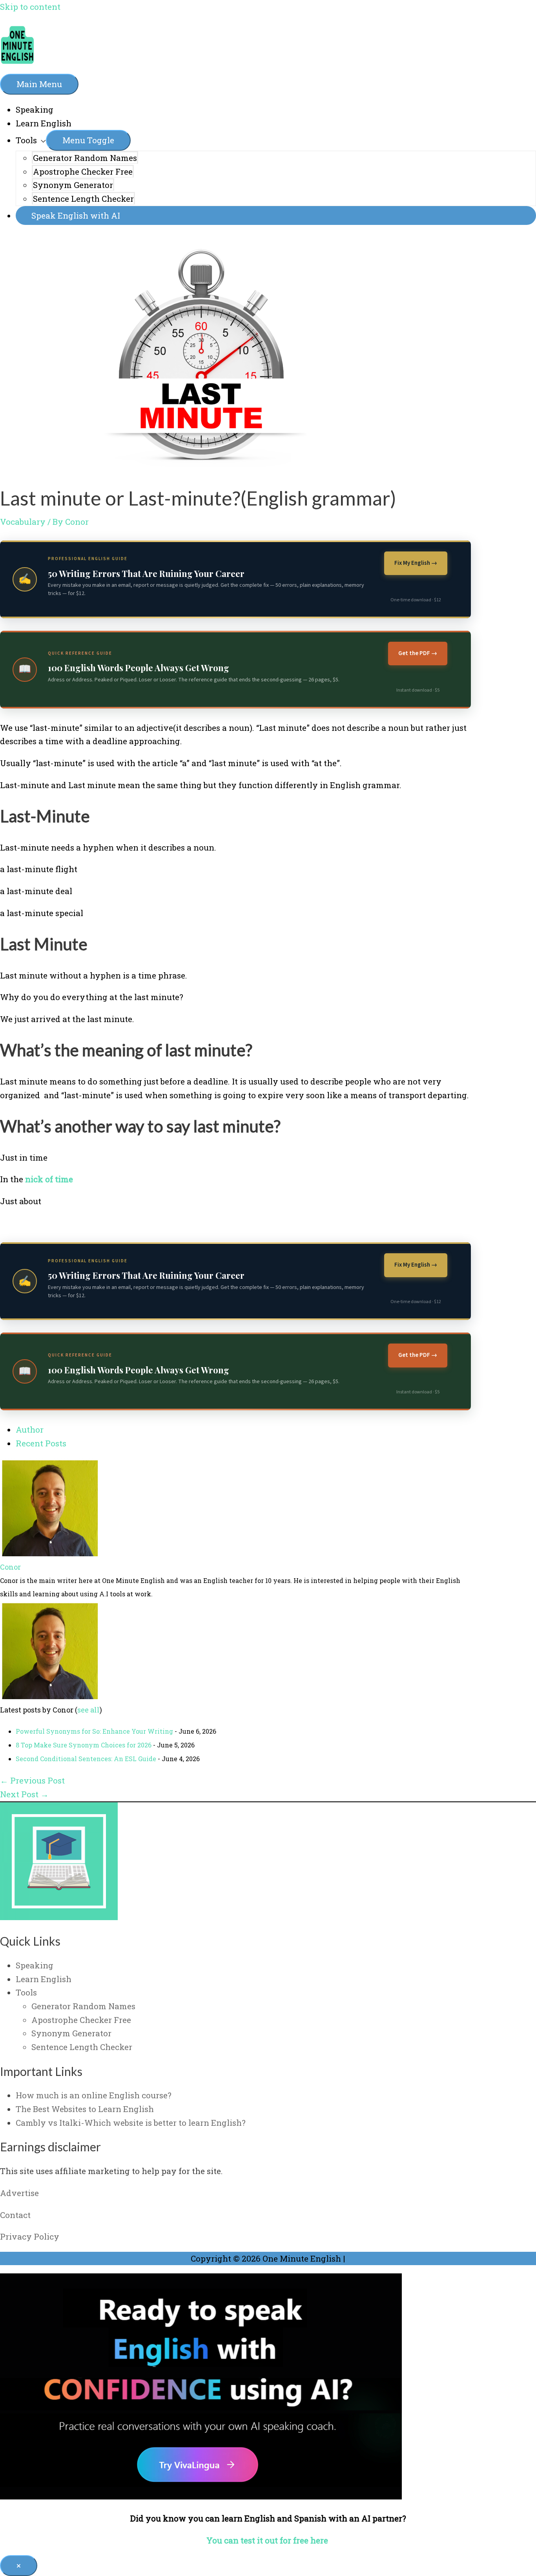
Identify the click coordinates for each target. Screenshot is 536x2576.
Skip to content (30, 7)
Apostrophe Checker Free (83, 172)
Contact (15, 2215)
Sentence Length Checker (83, 199)
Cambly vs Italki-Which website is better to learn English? (131, 2123)
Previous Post (32, 1780)
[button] (276, 216)
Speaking (35, 110)
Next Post (24, 1794)
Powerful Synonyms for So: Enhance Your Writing (94, 1731)
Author (30, 1429)
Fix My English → (416, 563)
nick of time (49, 1179)
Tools (26, 140)
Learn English (44, 123)
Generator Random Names (85, 158)
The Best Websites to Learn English (85, 2109)
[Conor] (49, 1553)
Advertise (19, 2193)
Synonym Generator (73, 185)
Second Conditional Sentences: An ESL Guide (86, 1759)
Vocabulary (23, 522)
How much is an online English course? (94, 2095)
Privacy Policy (30, 2236)
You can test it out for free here (268, 2540)
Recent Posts (41, 1443)
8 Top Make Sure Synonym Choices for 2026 (84, 1745)
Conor (10, 1567)
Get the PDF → (418, 653)
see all (88, 1710)
